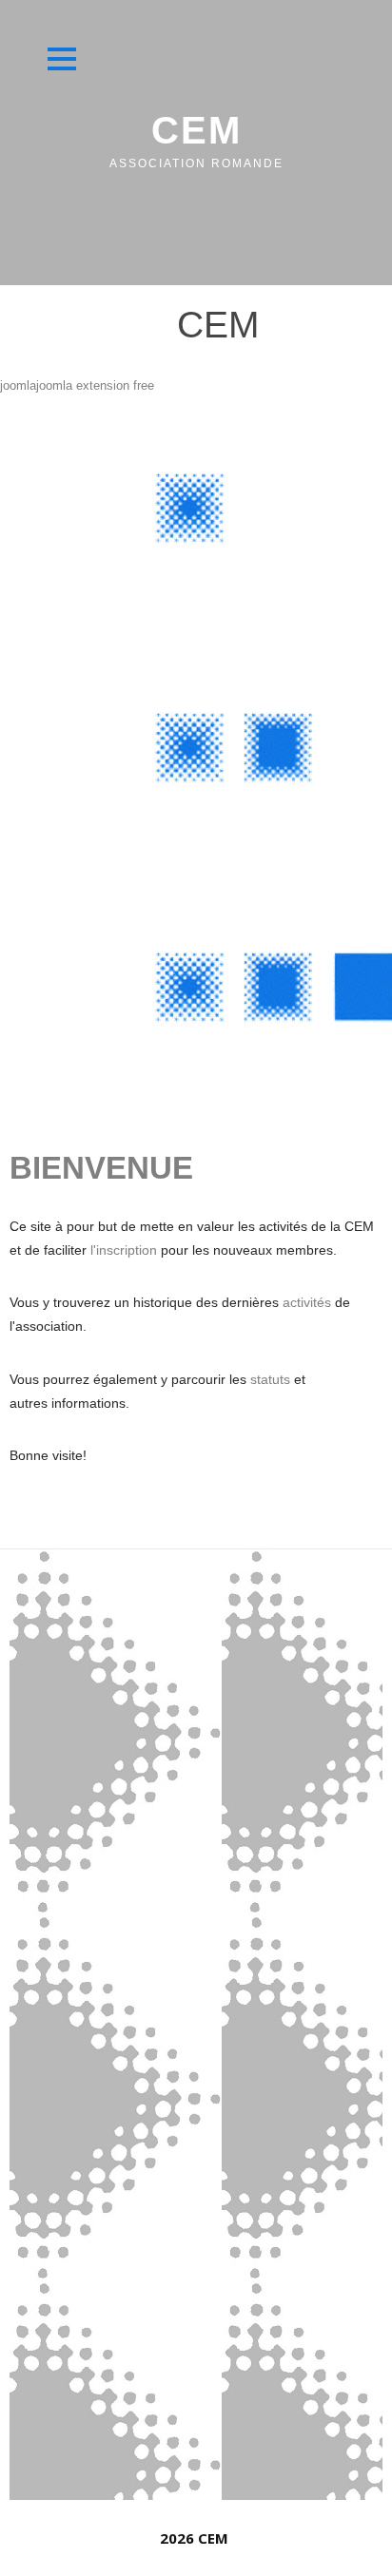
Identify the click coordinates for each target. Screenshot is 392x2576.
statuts (272, 1379)
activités (309, 1302)
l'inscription (126, 1250)
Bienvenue (101, 1168)
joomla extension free (95, 385)
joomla (18, 385)
